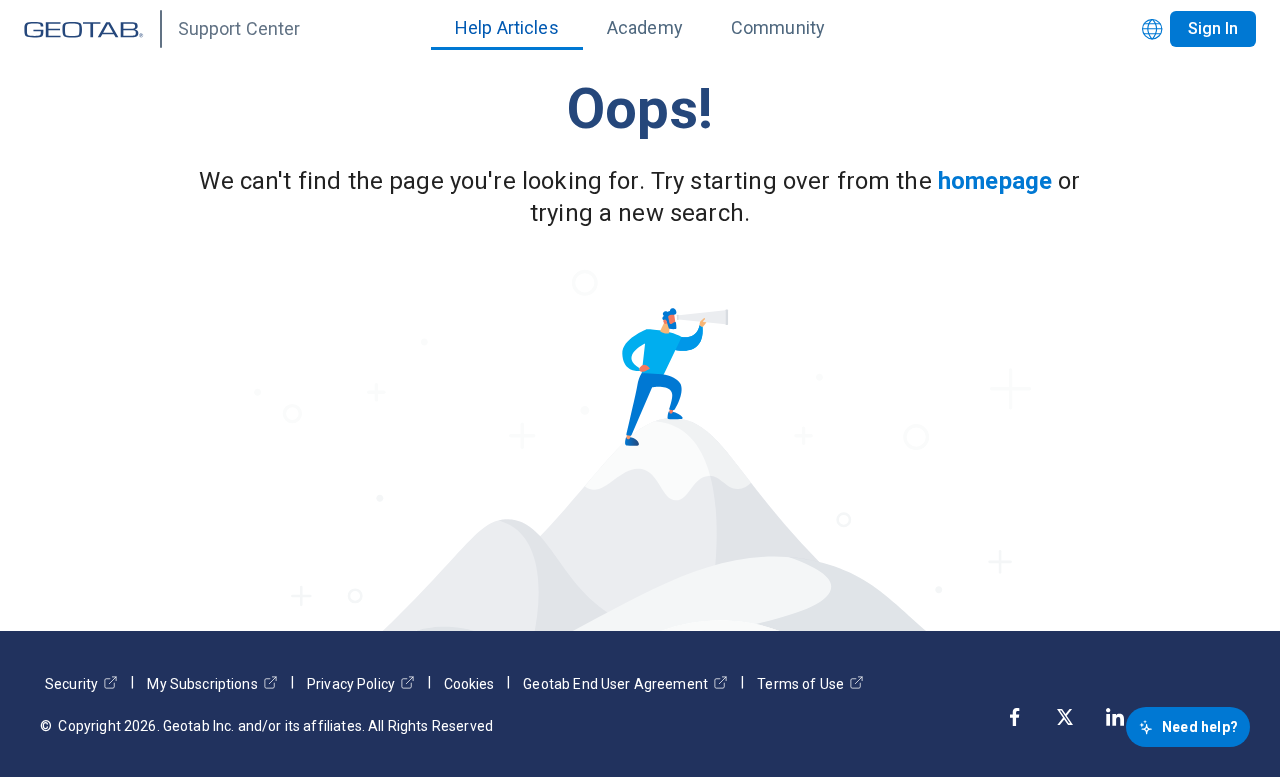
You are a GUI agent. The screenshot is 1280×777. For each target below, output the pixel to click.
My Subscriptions (202, 684)
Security (71, 684)
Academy (645, 27)
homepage (995, 181)
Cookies (469, 684)
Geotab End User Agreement (615, 684)
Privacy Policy (351, 684)
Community (778, 27)
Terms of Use (800, 684)
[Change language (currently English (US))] (1152, 29)
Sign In (1213, 28)
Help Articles (507, 27)
